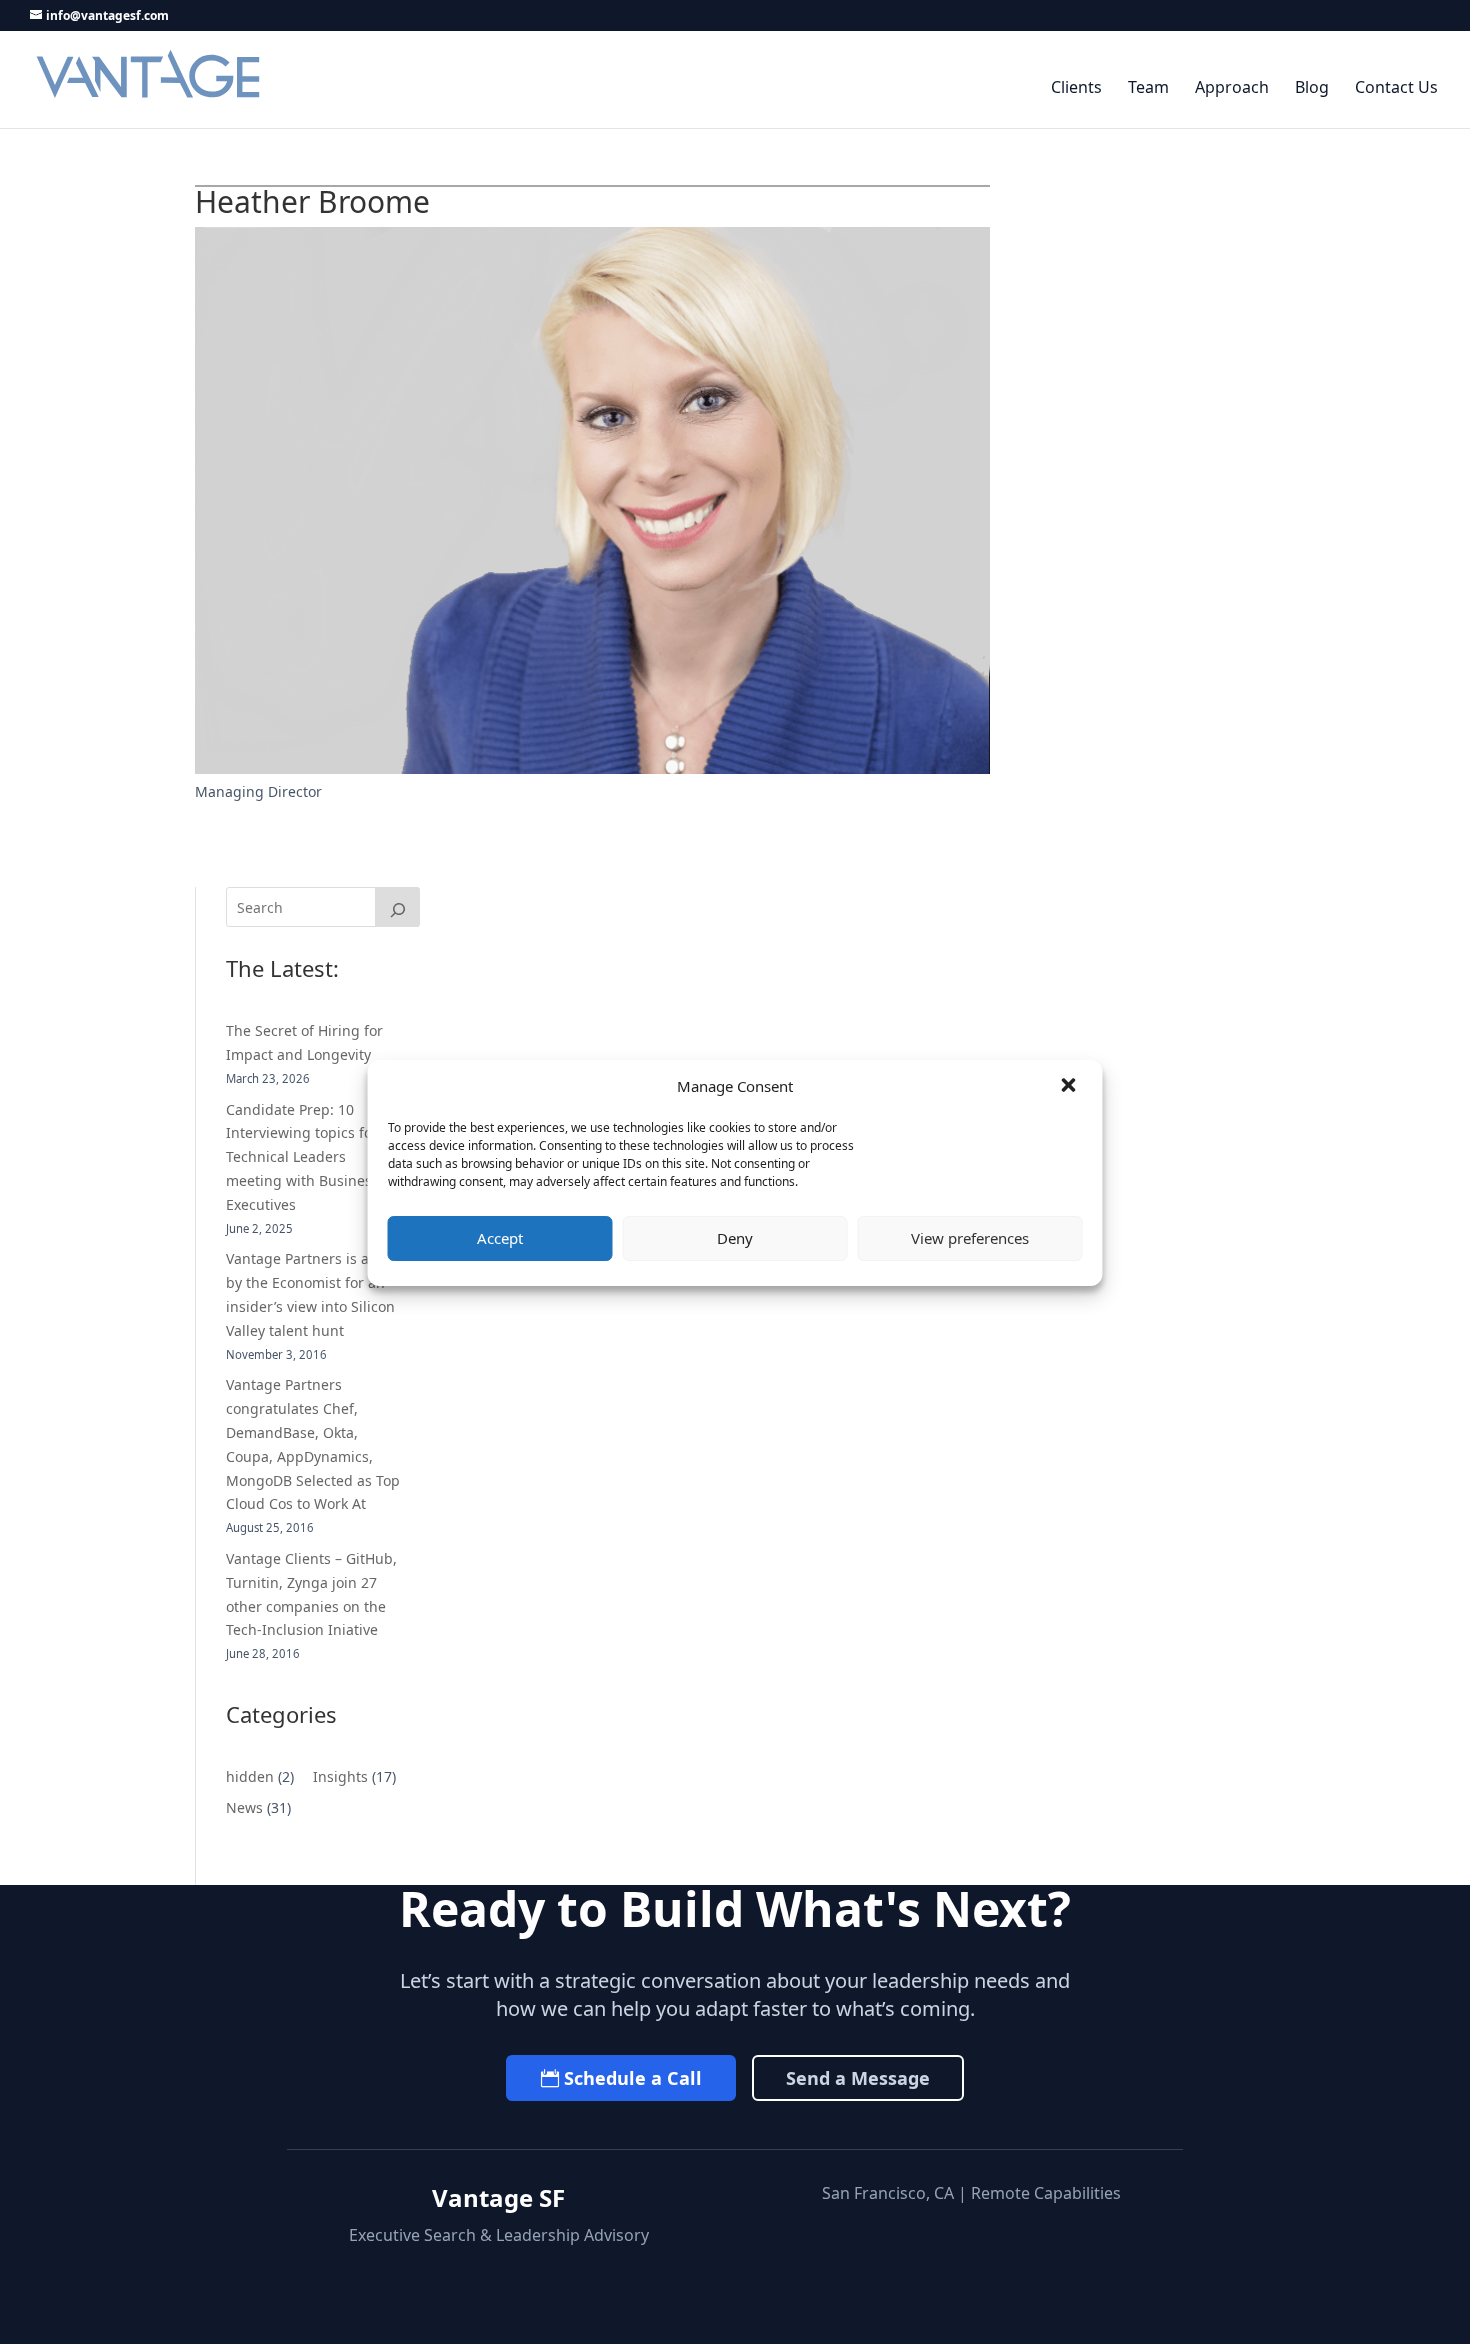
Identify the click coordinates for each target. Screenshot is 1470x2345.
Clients (1076, 88)
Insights (340, 1776)
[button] (1071, 1087)
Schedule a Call (633, 2078)
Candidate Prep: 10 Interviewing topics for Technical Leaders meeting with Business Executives (302, 1157)
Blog (1312, 88)
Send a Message (858, 2078)
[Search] (398, 907)
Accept (500, 1238)
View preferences (970, 1238)
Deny (735, 1238)
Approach (1232, 88)
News (244, 1807)
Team (1148, 88)
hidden (250, 1776)
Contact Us (1396, 88)
